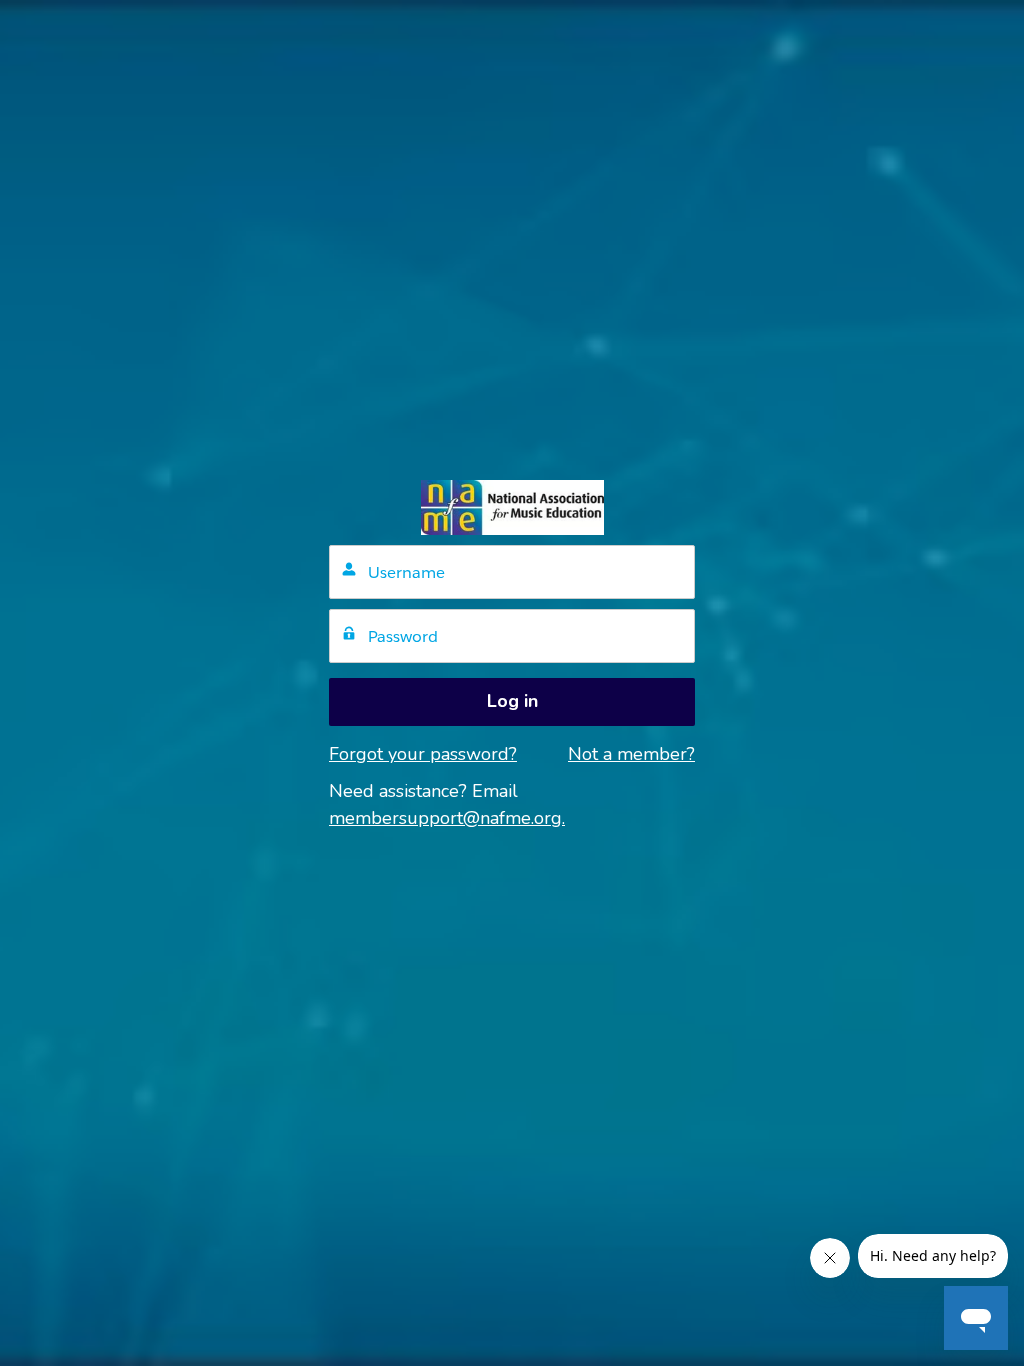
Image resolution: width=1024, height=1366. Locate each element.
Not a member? (631, 754)
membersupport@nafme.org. (447, 818)
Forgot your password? (423, 754)
